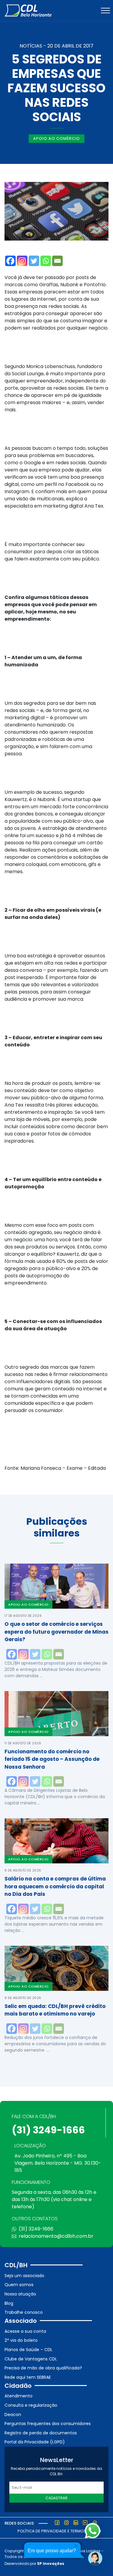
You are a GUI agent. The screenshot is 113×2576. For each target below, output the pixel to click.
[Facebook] (10, 261)
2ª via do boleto (21, 2340)
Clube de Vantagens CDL (31, 2359)
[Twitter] (34, 261)
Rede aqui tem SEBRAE (28, 2377)
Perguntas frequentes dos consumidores (48, 2424)
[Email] (57, 261)
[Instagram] (22, 261)
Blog (9, 2303)
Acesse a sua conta (25, 2331)
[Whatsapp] (46, 261)
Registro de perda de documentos (41, 2433)
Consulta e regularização (31, 2405)
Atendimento (19, 2396)
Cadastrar (56, 2498)
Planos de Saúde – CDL (28, 2350)
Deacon (13, 2415)
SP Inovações (51, 2564)
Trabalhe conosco (24, 2312)
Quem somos (19, 2285)
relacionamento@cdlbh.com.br (56, 2236)
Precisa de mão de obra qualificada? (43, 2368)
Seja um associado (24, 2276)
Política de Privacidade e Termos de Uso (59, 2531)
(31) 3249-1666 (48, 2130)
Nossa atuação (20, 2294)
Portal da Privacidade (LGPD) (35, 2442)
